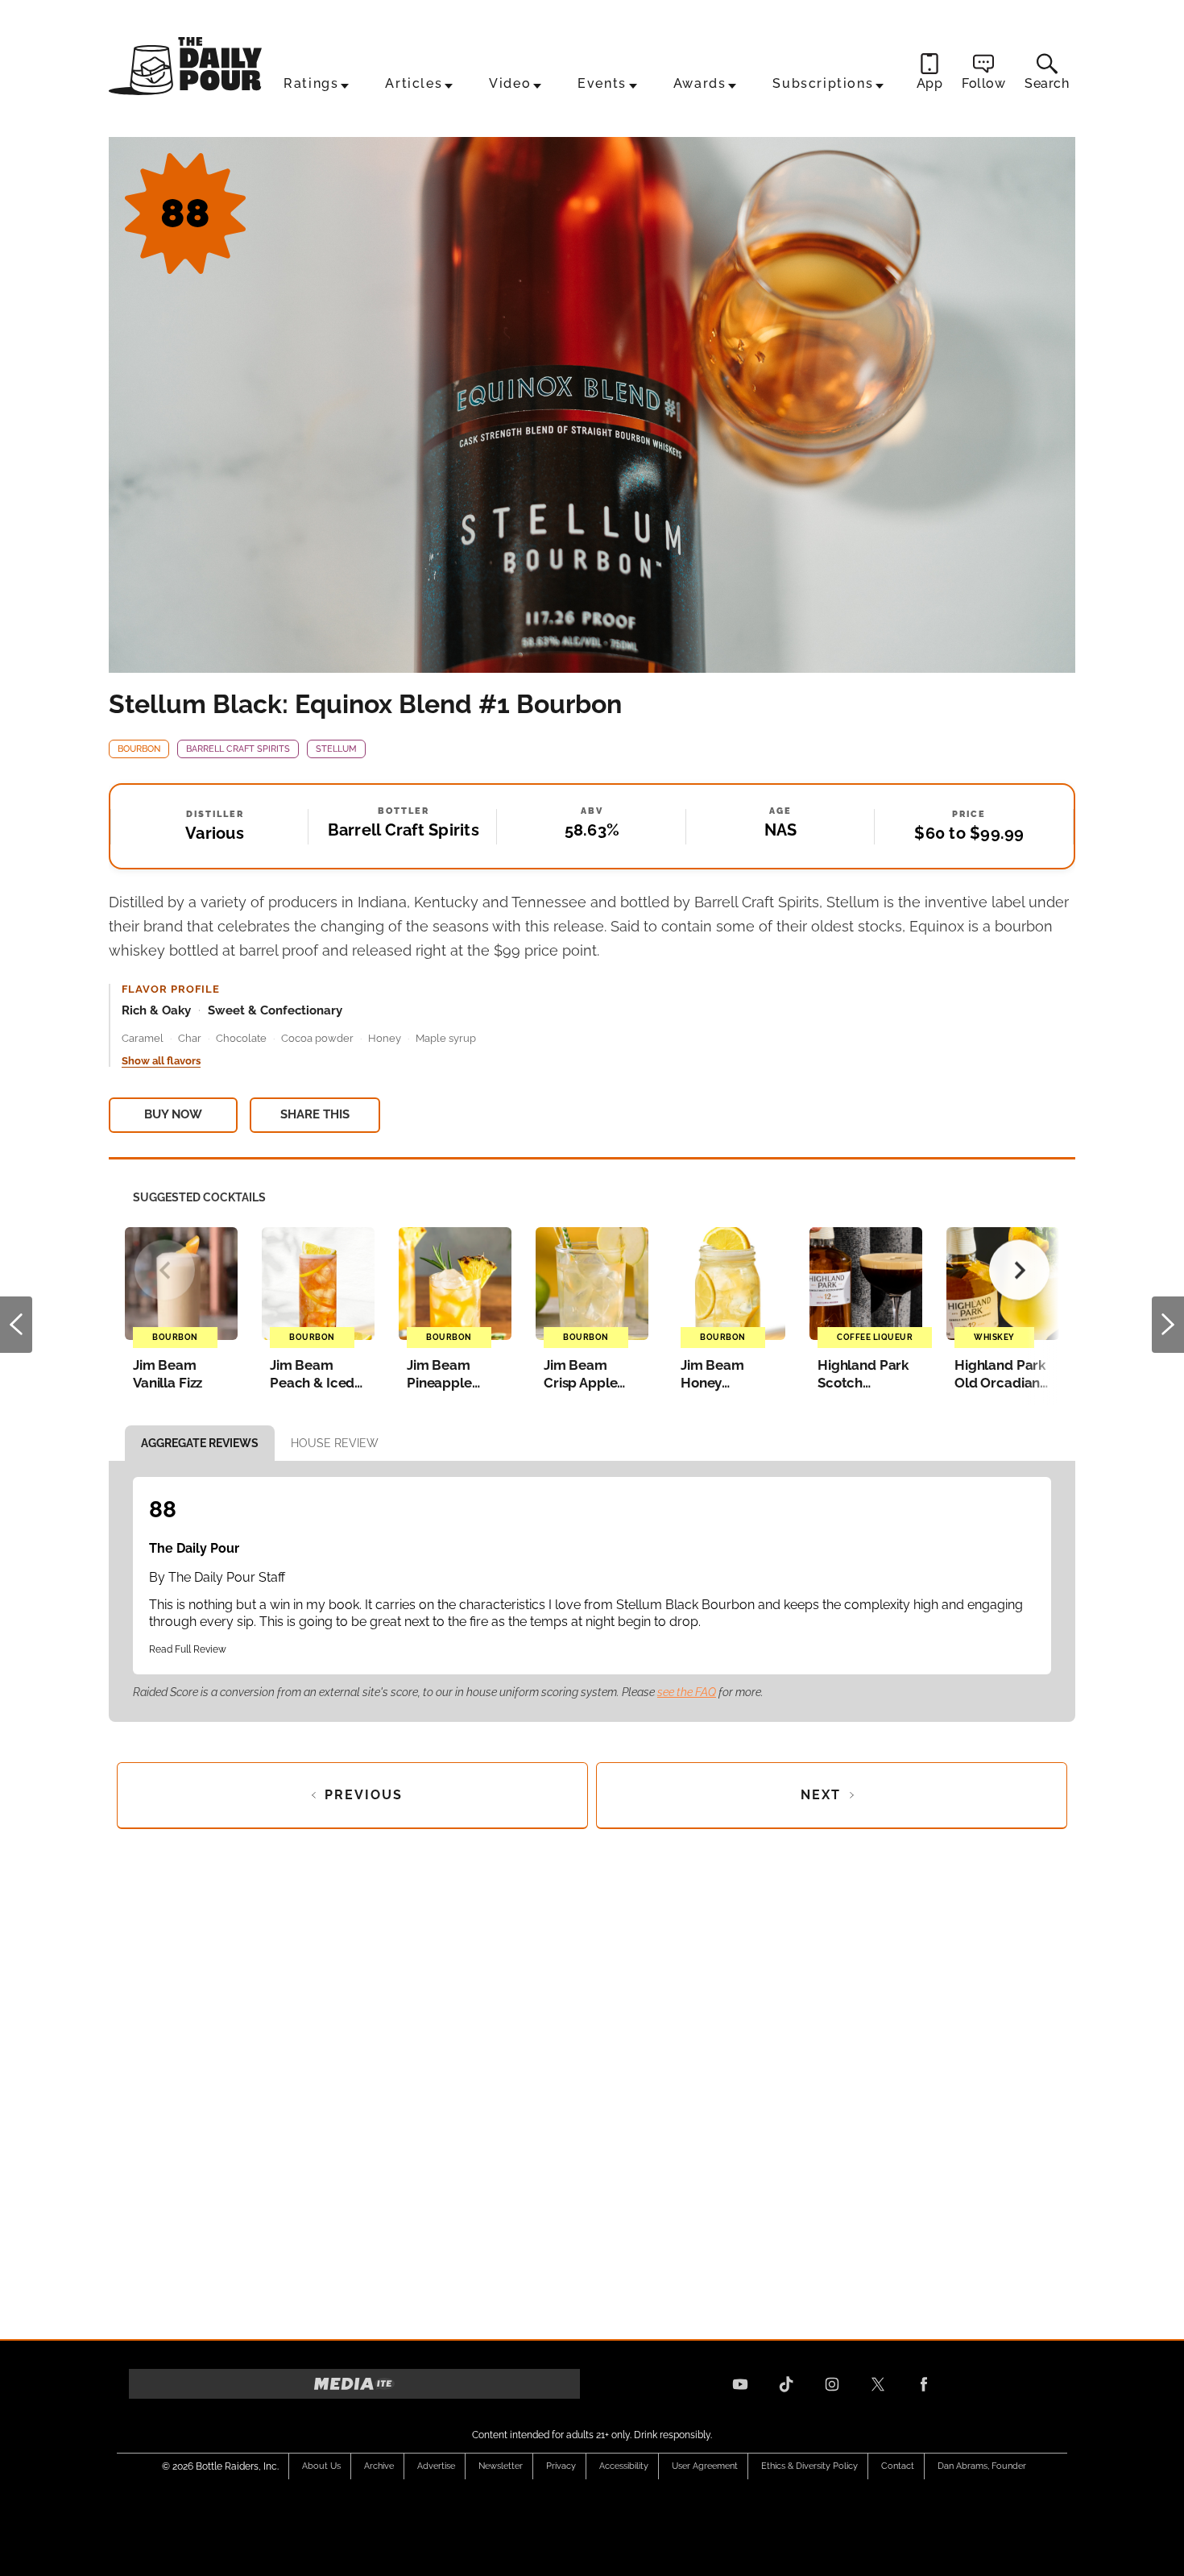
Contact (898, 2466)
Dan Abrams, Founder (982, 2466)
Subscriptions (823, 83)
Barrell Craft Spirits (238, 749)
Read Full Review (188, 1649)
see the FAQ (687, 1692)
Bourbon (139, 749)
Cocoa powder (317, 1038)
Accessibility (624, 2466)
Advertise (436, 2466)
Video (510, 83)
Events (602, 83)
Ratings (311, 83)
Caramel (143, 1038)
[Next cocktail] (1019, 1270)
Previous (16, 1325)
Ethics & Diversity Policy (809, 2466)
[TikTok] (786, 2384)
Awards (700, 83)
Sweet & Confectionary (275, 1010)
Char (190, 1038)
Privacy (561, 2466)
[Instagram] (832, 2384)
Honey (385, 1038)
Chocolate (241, 1038)
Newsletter (501, 2466)
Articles (414, 83)
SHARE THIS (315, 1114)
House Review (335, 1443)
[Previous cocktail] (165, 1270)
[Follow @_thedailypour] (878, 2384)
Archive (379, 2466)
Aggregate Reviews (200, 1443)
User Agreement (705, 2466)
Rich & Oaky (156, 1010)
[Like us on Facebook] (924, 2384)
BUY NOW (173, 1114)
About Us (321, 2466)
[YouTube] (740, 2384)
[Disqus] (592, 2079)
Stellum (336, 749)
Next (1168, 1325)
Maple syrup (446, 1038)
